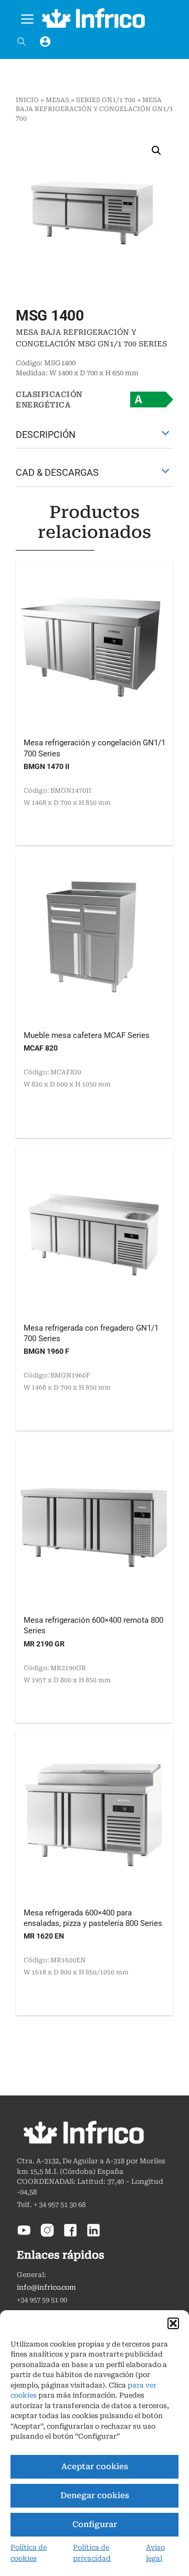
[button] (173, 2323)
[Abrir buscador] (22, 42)
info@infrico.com (46, 2287)
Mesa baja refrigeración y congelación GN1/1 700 (94, 109)
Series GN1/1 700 (106, 100)
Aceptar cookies (95, 2467)
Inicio (27, 100)
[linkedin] (93, 2235)
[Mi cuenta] (45, 42)
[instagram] (47, 2235)
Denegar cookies (95, 2495)
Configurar (95, 2524)
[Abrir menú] (27, 17)
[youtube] (24, 2235)
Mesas (57, 100)
